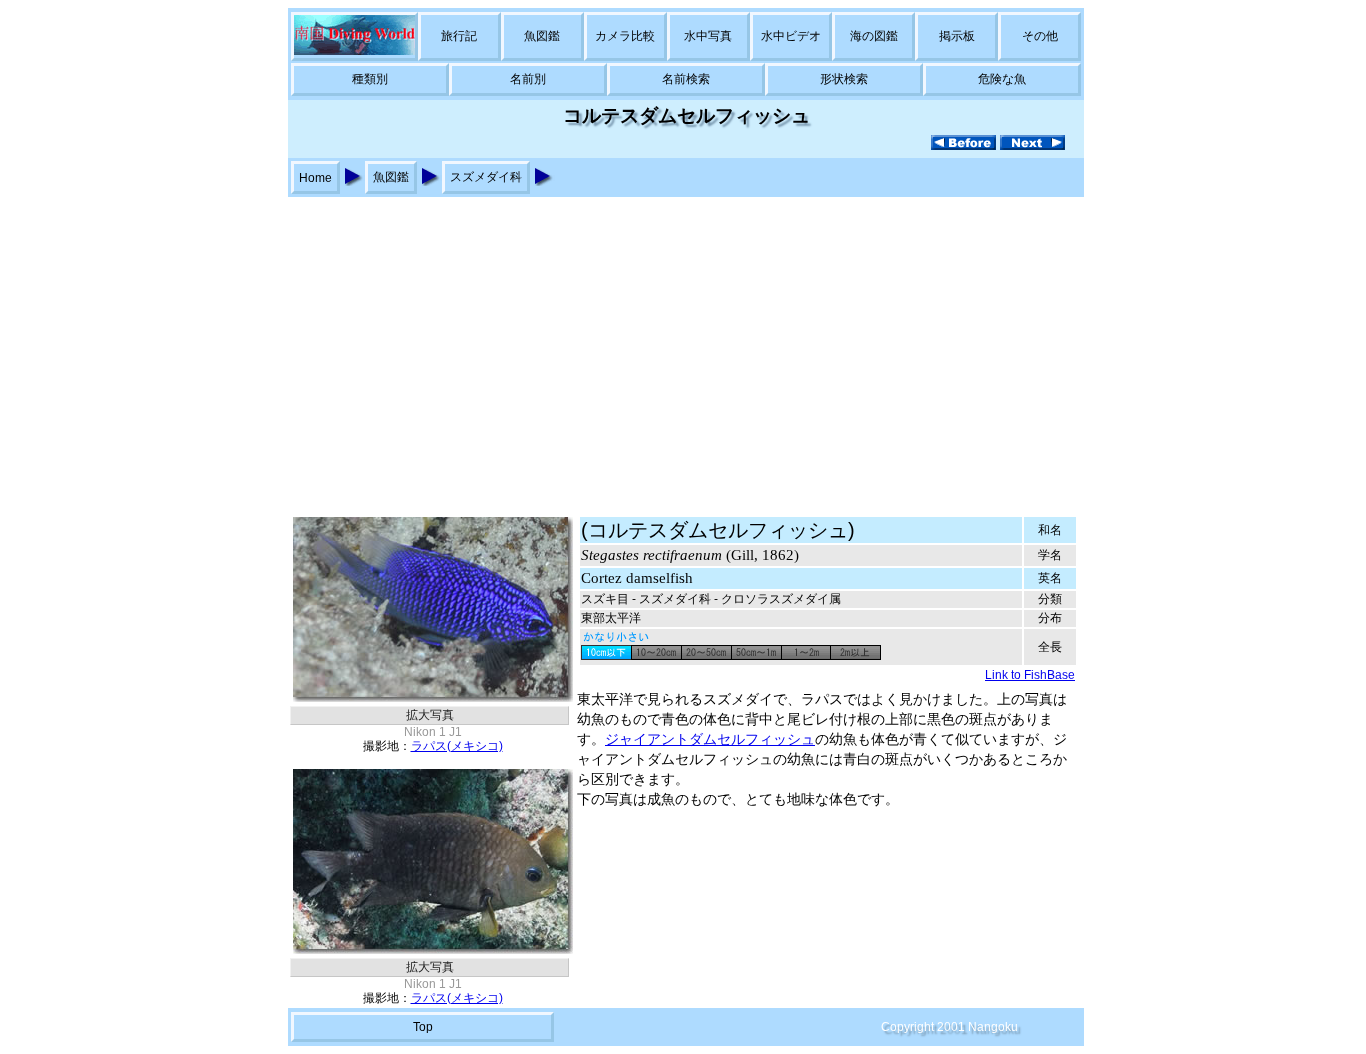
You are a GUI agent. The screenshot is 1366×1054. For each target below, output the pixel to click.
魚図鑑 (542, 36)
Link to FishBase (1030, 675)
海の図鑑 (874, 36)
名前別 (528, 79)
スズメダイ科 (486, 177)
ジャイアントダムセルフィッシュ (710, 739)
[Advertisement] (683, 347)
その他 (1040, 36)
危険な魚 (1002, 79)
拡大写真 (430, 715)
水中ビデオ (791, 36)
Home (315, 178)
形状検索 (844, 79)
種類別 (370, 79)
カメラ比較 (625, 36)
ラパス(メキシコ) (457, 746)
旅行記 (459, 36)
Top (423, 1027)
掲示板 (957, 36)
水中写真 (708, 36)
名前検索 (686, 79)
